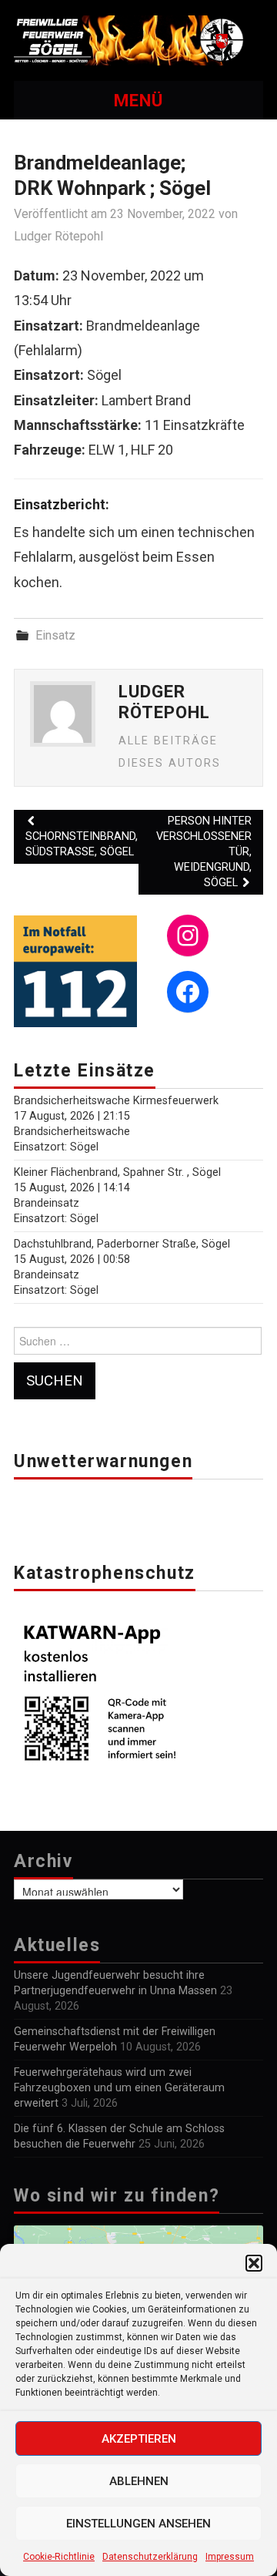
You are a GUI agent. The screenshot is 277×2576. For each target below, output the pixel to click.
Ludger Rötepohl (58, 236)
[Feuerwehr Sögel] (138, 40)
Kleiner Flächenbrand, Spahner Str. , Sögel (117, 1172)
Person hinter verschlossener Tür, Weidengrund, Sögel (204, 852)
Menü (138, 100)
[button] (254, 2263)
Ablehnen (139, 2481)
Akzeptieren (139, 2439)
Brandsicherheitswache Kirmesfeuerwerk (116, 1101)
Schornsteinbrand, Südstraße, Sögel (82, 844)
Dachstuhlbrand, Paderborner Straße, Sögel (122, 1244)
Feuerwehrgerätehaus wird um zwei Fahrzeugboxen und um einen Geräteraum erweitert (119, 2088)
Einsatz (55, 635)
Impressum (230, 2557)
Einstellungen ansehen (138, 2524)
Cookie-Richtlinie (59, 2557)
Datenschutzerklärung (150, 2557)
